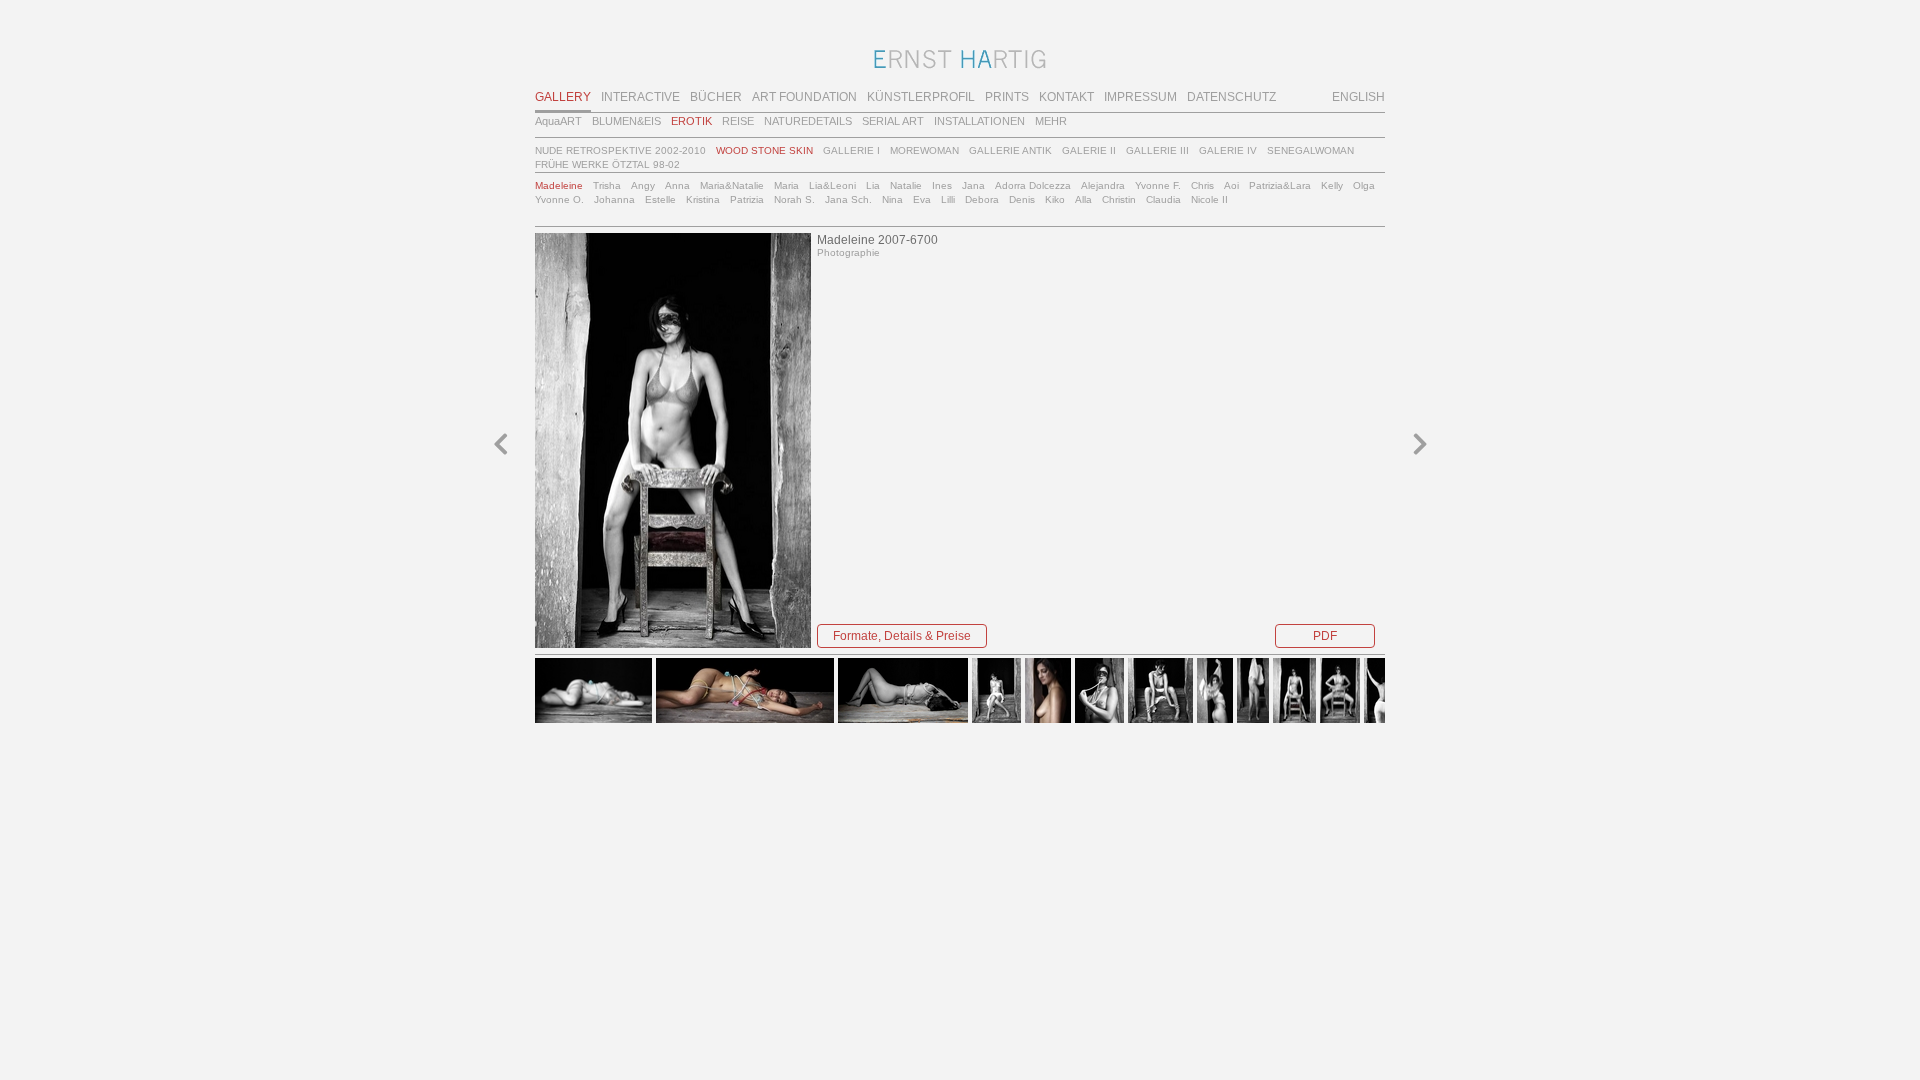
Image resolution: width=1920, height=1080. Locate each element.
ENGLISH (1358, 97)
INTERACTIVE (640, 97)
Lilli (948, 199)
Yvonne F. (1158, 185)
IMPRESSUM (1140, 97)
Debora (982, 199)
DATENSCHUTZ (1231, 97)
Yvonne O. (559, 199)
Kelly (1332, 185)
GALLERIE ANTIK (1010, 150)
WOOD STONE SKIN (764, 150)
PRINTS (1007, 97)
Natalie (906, 185)
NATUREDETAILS (808, 121)
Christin (1119, 199)
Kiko (1055, 199)
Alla (1083, 199)
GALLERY (563, 97)
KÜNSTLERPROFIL (921, 97)
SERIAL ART (893, 121)
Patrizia (747, 199)
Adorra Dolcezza (1033, 185)
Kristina (703, 199)
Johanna (614, 199)
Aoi (1231, 185)
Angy (643, 185)
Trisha (607, 185)
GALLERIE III (1157, 150)
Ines (942, 185)
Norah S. (794, 199)
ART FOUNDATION (804, 97)
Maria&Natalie (732, 185)
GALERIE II (1089, 150)
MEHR (1051, 121)
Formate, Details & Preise (902, 636)
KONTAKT (1066, 97)
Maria (786, 185)
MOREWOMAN (924, 150)
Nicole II (1209, 199)
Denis (1022, 199)
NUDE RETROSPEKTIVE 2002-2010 (620, 150)
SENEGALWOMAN (1310, 150)
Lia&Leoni (832, 185)
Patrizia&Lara (1280, 185)
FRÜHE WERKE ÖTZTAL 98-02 (607, 164)
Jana (973, 185)
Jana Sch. (848, 199)
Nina (892, 199)
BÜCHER (716, 97)
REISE (738, 121)
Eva (922, 199)
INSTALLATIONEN (979, 121)
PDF (1325, 636)
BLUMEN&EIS (626, 121)
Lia (873, 185)
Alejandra (1103, 185)
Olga (1364, 185)
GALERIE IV (1228, 150)
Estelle (660, 199)
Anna (677, 185)
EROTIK (691, 121)
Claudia (1163, 199)
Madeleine (559, 185)
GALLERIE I (851, 150)
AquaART (558, 121)
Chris (1202, 185)
